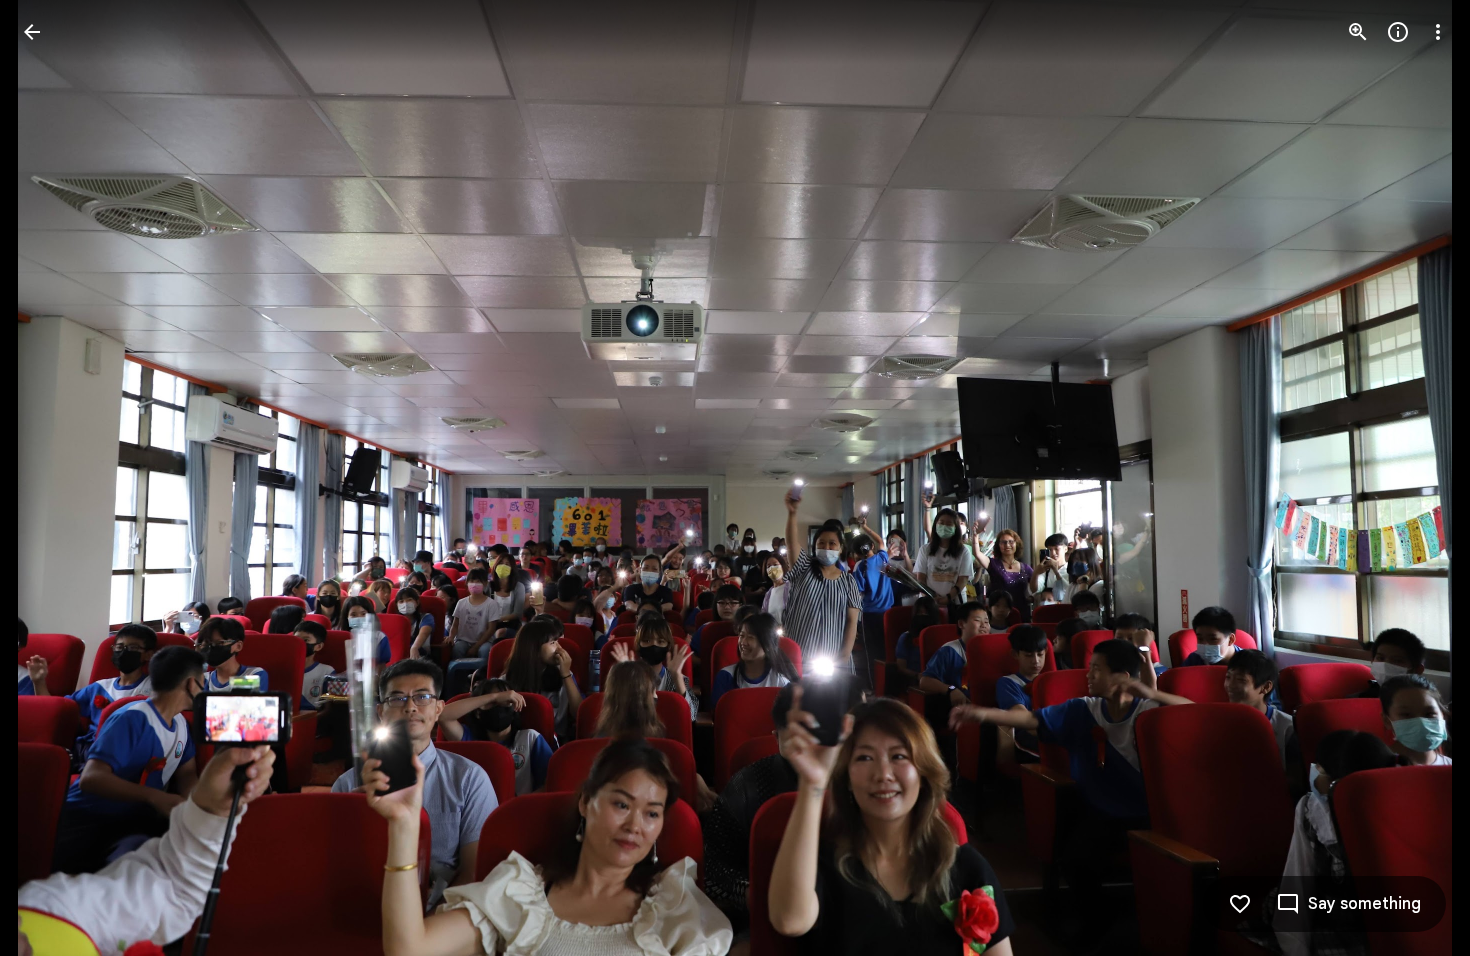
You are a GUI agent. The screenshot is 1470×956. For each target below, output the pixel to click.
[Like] (1240, 904)
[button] (56, 478)
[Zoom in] (1358, 32)
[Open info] (1398, 32)
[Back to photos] (32, 32)
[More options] (1438, 32)
